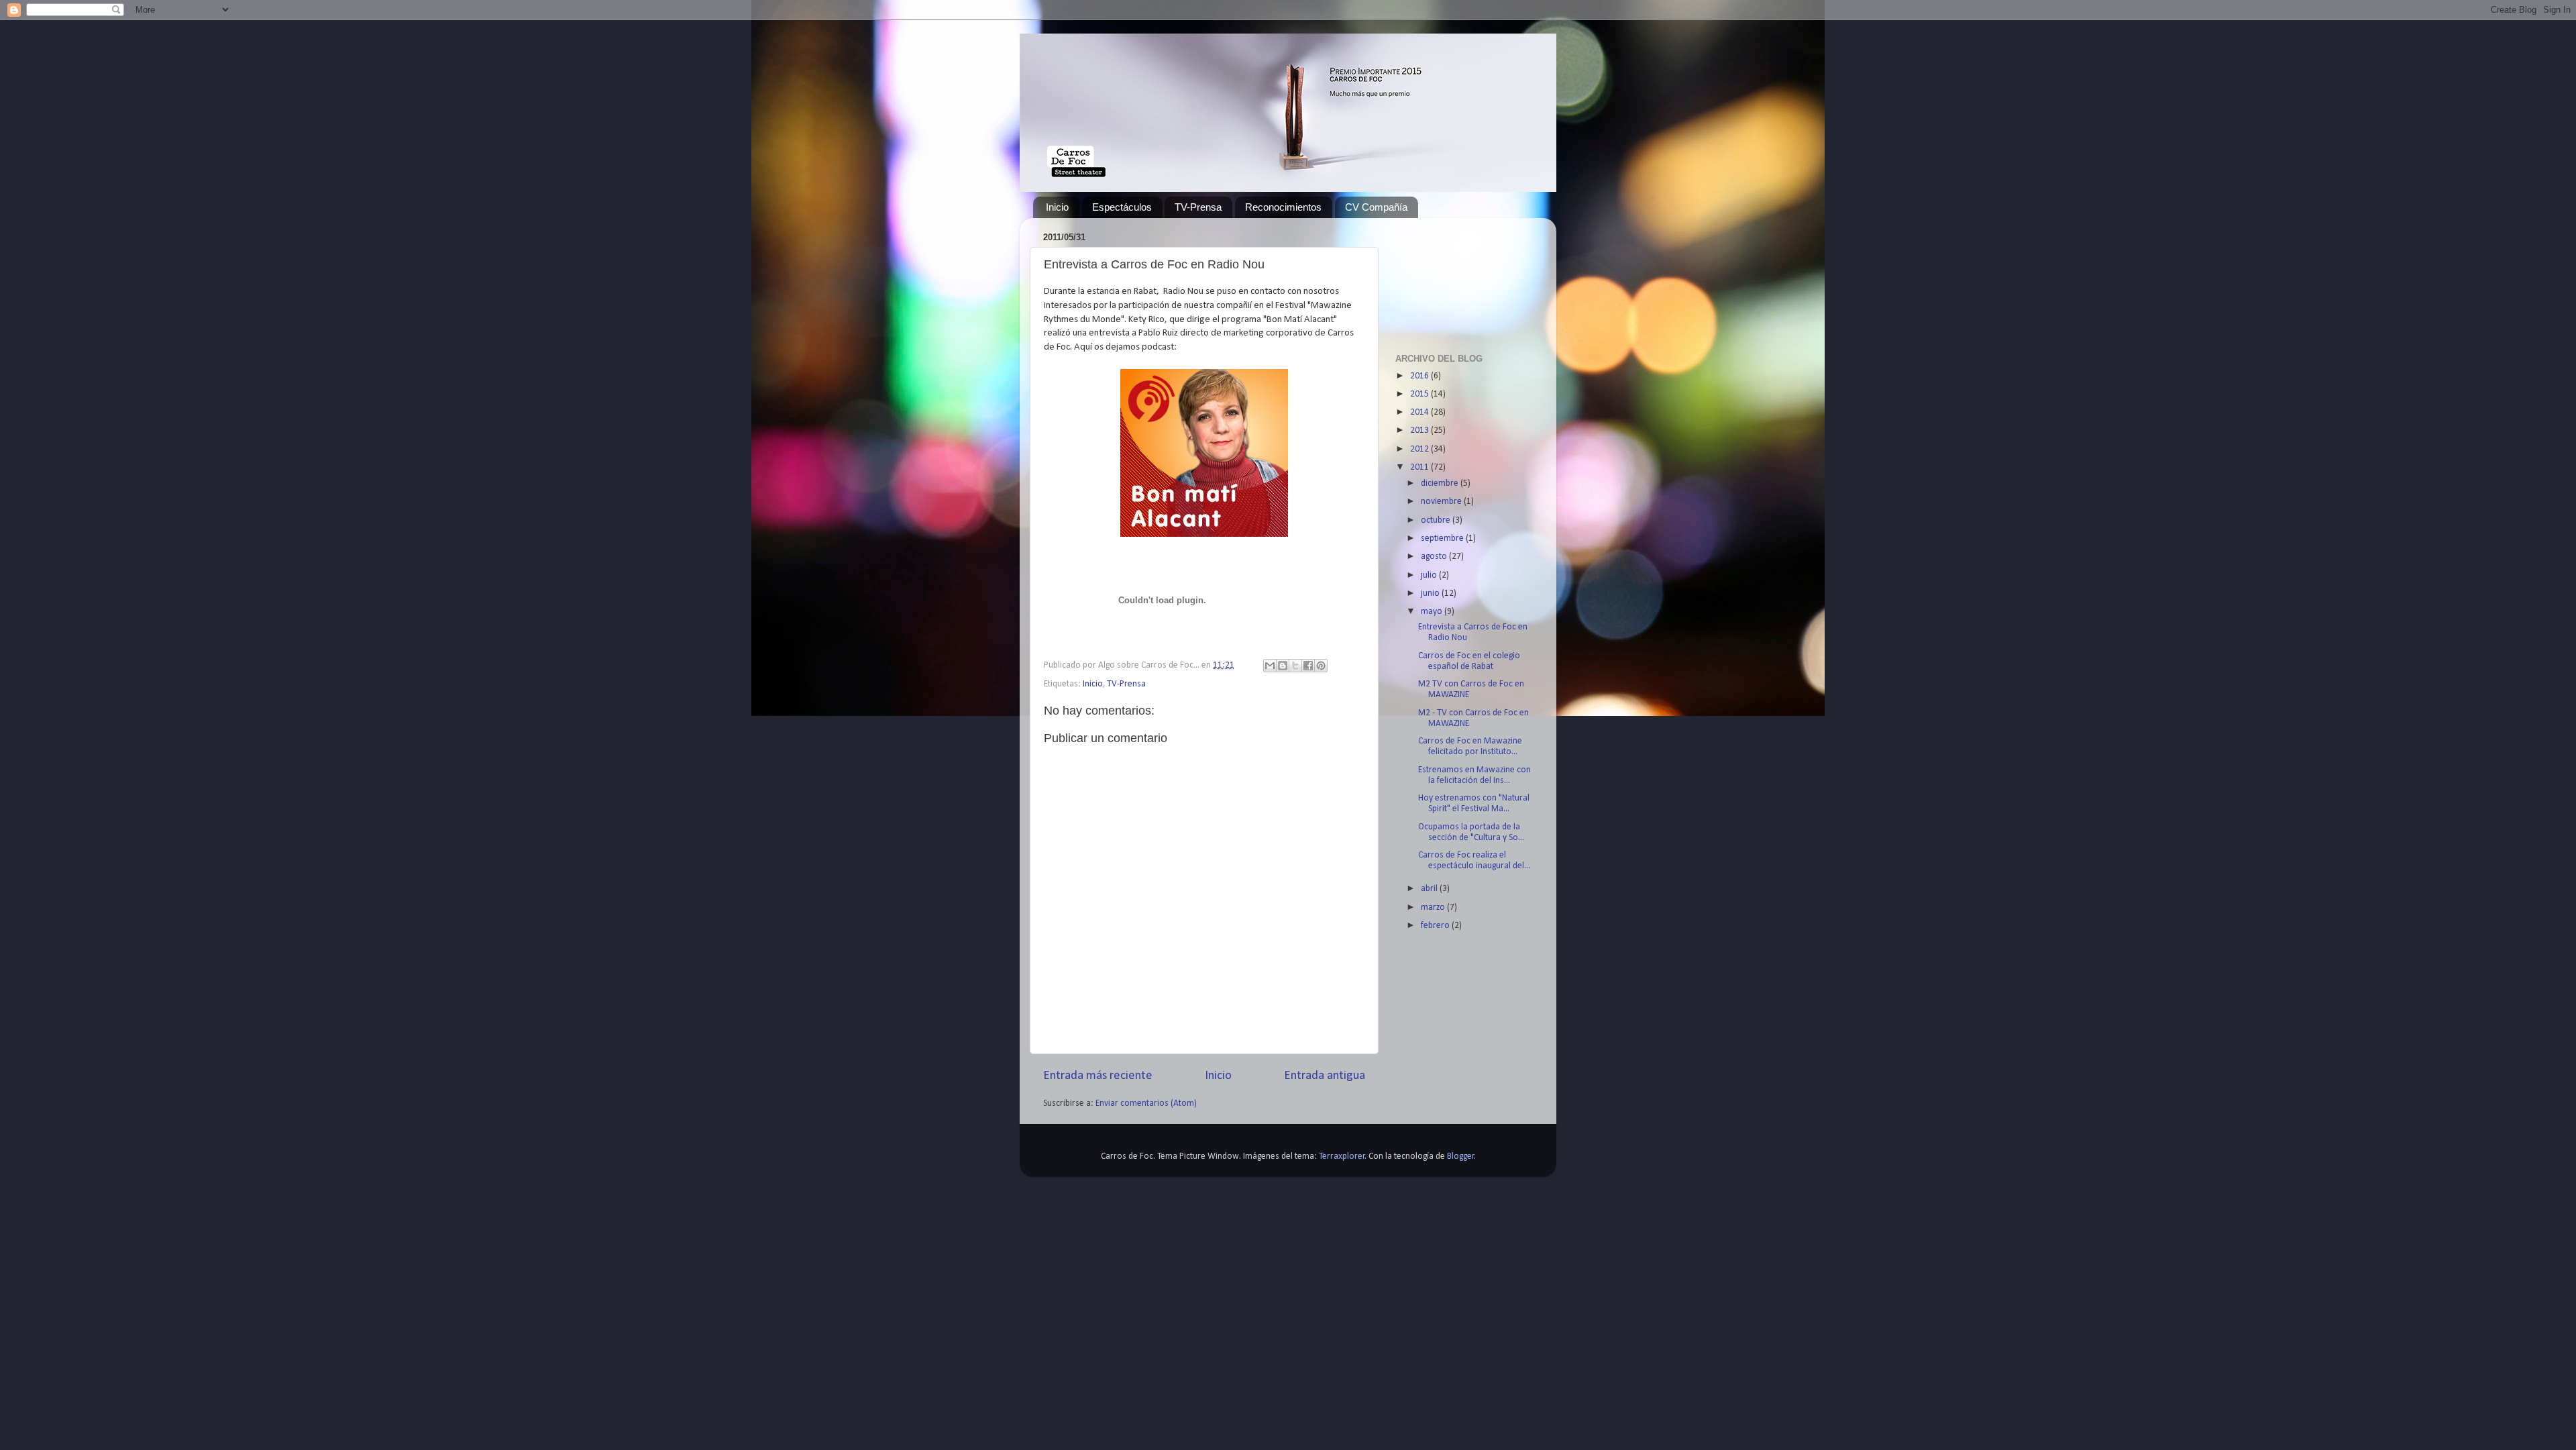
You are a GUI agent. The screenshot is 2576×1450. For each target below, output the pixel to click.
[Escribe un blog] (1283, 666)
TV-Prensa (1198, 207)
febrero (1436, 926)
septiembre (1443, 538)
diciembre (1441, 483)
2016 (1420, 376)
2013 (1420, 430)
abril (1430, 889)
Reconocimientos (1283, 207)
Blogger (1461, 1156)
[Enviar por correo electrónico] (1270, 666)
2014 (1420, 412)
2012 (1420, 449)
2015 (1420, 394)
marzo (1434, 908)
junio (1431, 593)
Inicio (1057, 207)
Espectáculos (1122, 207)
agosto (1435, 557)
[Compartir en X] (1295, 666)
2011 (1420, 467)
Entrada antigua (1325, 1076)
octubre (1437, 520)
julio (1430, 575)
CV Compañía (1376, 207)
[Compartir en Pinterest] (1321, 666)
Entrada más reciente (1098, 1076)
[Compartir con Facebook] (1308, 666)
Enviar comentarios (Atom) (1146, 1103)
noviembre (1442, 502)
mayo (1433, 612)
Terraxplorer (1342, 1156)
